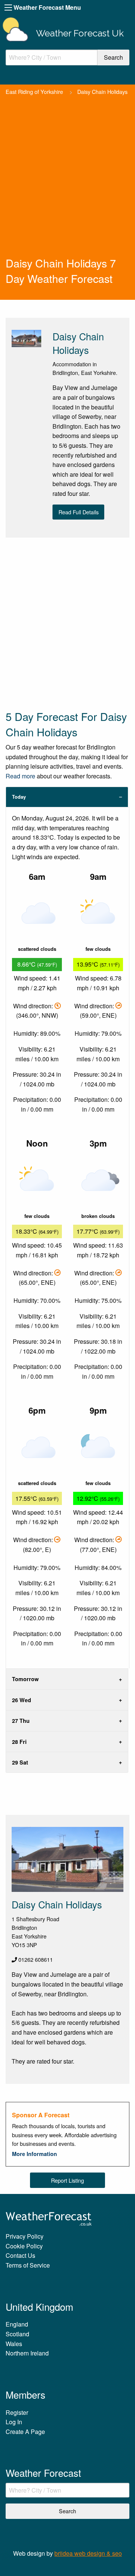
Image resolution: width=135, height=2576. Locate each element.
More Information (34, 2154)
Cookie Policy (24, 2246)
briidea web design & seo (88, 2553)
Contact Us (20, 2255)
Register (17, 2412)
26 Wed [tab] (22, 1700)
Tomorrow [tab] (25, 1679)
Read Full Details (79, 512)
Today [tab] (19, 797)
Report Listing (67, 2180)
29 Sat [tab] (20, 1762)
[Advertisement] (67, 184)
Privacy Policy (25, 2236)
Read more (20, 776)
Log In (14, 2422)
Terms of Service (28, 2265)
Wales (14, 2344)
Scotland (17, 2334)
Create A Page (25, 2432)
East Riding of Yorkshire (34, 91)
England (17, 2324)
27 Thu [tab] (21, 1721)
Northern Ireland (27, 2353)
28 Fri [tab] (19, 1742)
